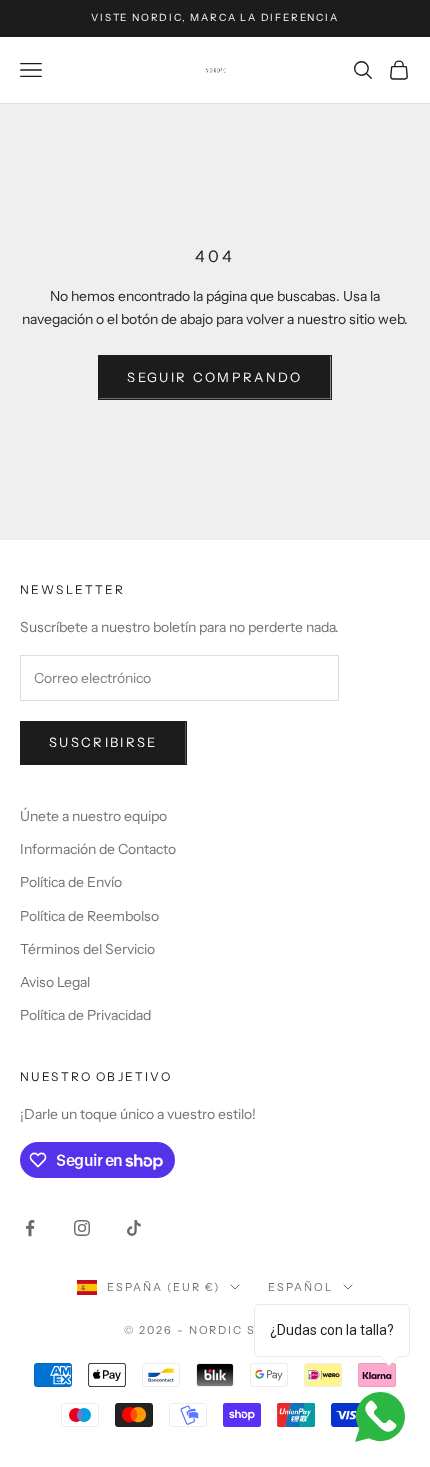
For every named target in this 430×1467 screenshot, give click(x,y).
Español (300, 1287)
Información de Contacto (98, 849)
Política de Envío (71, 882)
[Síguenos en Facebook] (30, 1228)
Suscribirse (103, 742)
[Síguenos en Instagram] (82, 1228)
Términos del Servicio (87, 949)
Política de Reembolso (89, 916)
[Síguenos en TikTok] (134, 1228)
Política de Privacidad (85, 1015)
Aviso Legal (55, 982)
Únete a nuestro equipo (93, 816)
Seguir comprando (214, 377)
